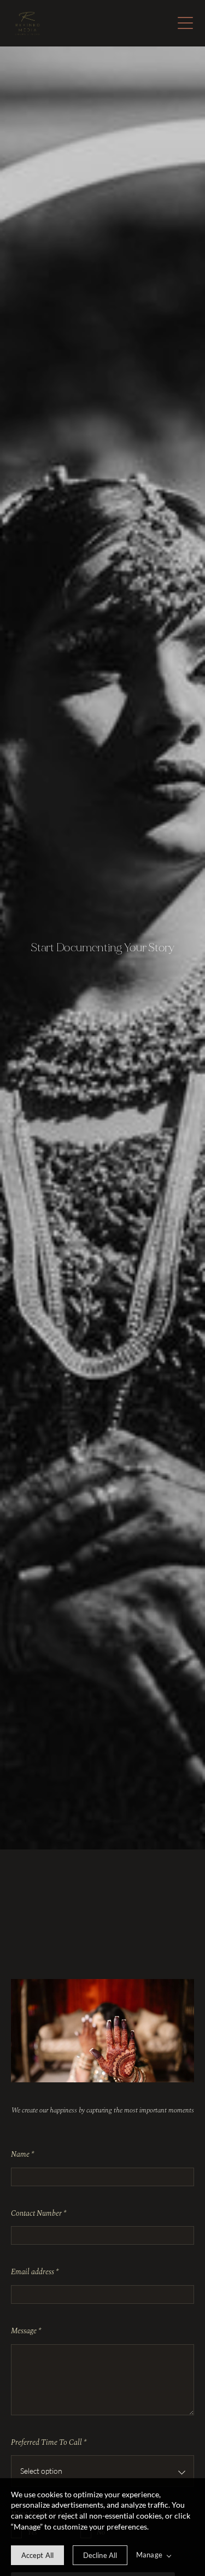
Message (26, 2331)
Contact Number (39, 2214)
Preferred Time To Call (49, 2443)
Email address (35, 2272)
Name (22, 2155)
